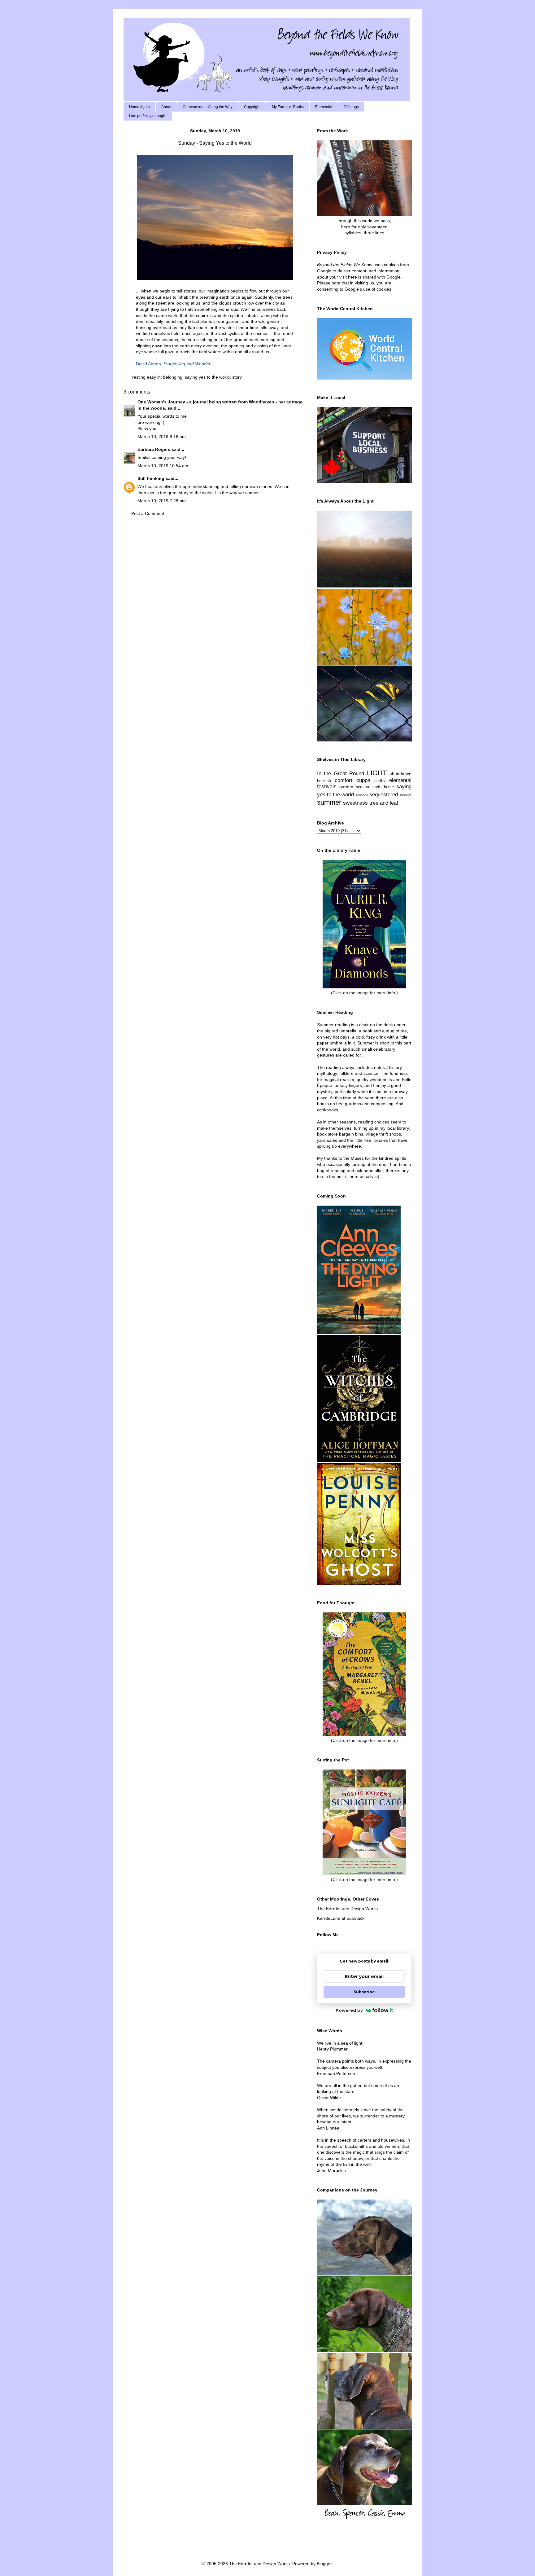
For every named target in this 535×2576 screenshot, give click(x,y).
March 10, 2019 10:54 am (163, 466)
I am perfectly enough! (148, 116)
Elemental (324, 107)
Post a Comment (148, 513)
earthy (380, 781)
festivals (327, 787)
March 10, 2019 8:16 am (162, 437)
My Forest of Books (288, 107)
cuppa (363, 780)
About (166, 107)
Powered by (349, 2010)
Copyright (252, 107)
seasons (362, 795)
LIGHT (377, 773)
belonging (173, 377)
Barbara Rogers (154, 449)
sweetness (355, 803)
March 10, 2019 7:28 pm (162, 501)
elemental (400, 780)
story (237, 377)
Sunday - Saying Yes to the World (215, 143)
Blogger (324, 2564)
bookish (324, 781)
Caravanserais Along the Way (208, 107)
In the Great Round (341, 774)
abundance (400, 774)
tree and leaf (384, 803)
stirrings (405, 795)
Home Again (139, 107)
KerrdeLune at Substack (341, 1918)
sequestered (384, 795)
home (389, 787)
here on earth (369, 787)
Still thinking (151, 478)
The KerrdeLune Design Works (347, 1909)
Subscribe (364, 1992)
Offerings (351, 107)
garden (346, 787)
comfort (344, 780)
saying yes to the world (207, 377)
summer (329, 802)
